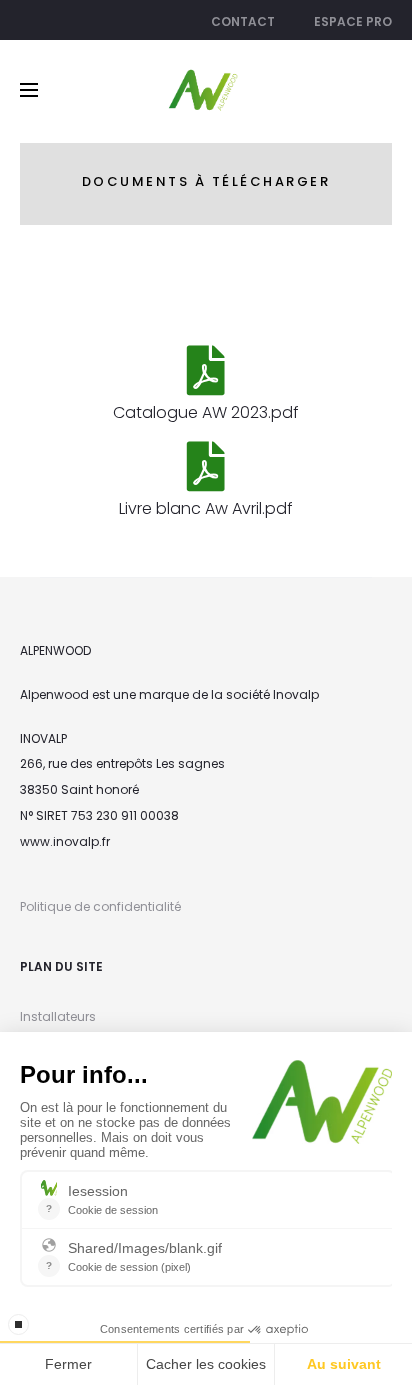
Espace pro (353, 21)
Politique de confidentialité (100, 906)
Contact (243, 21)
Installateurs (58, 1016)
